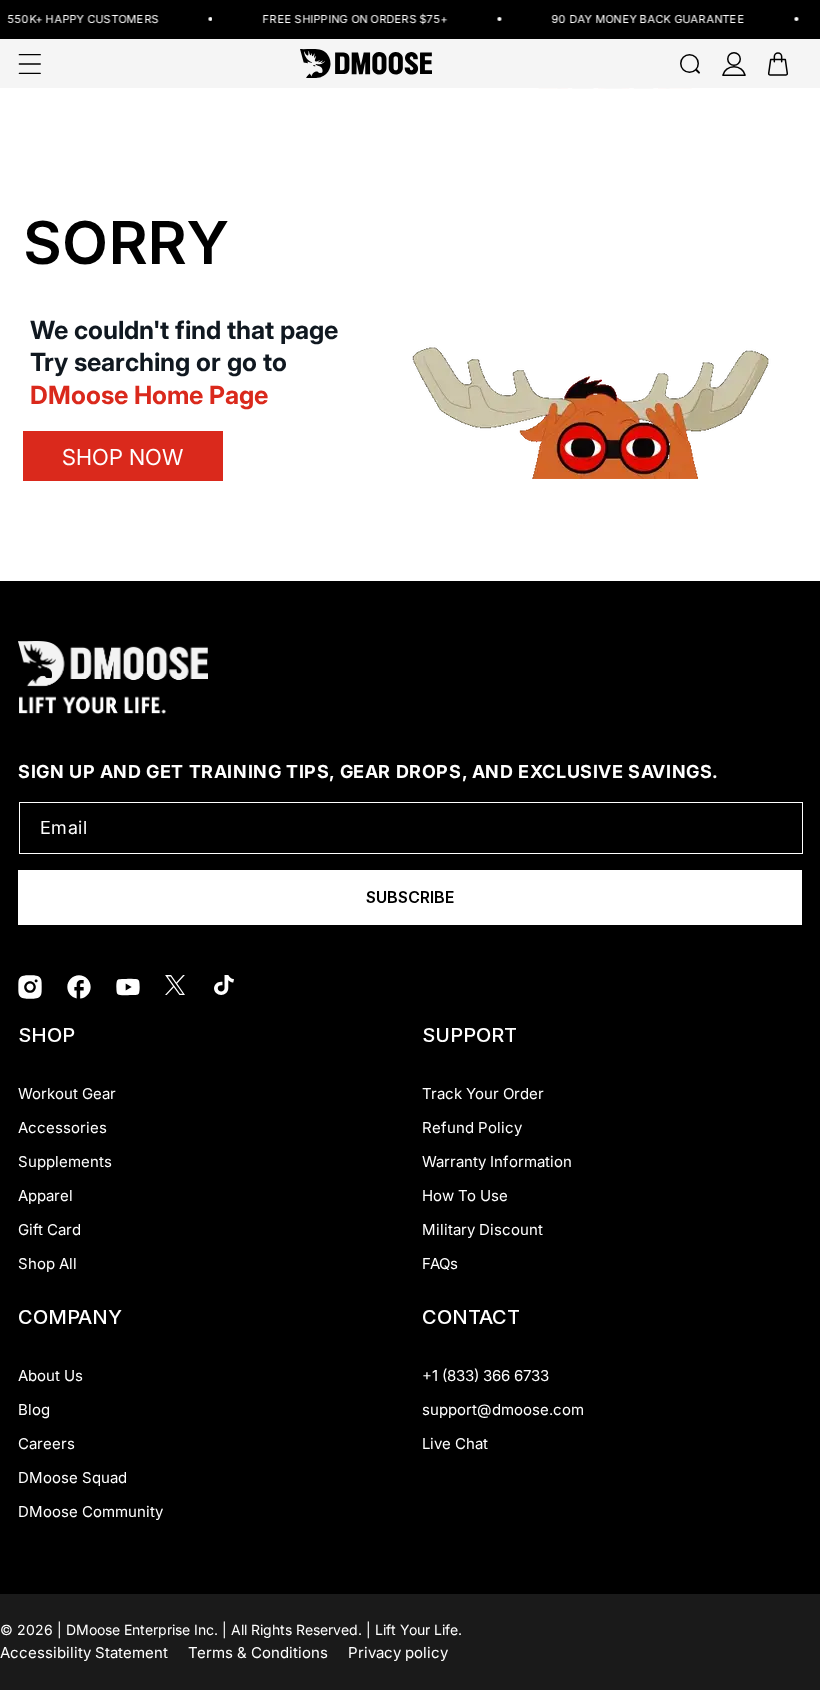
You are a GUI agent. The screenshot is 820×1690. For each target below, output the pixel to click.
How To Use (465, 1195)
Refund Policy (472, 1127)
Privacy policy (398, 1652)
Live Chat (455, 1443)
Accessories (62, 1127)
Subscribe (410, 897)
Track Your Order (483, 1093)
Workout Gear (67, 1093)
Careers (46, 1443)
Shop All (47, 1263)
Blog (34, 1409)
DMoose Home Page (149, 395)
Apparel (45, 1195)
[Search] (690, 64)
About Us (50, 1375)
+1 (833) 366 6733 (485, 1375)
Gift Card (49, 1229)
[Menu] (30, 64)
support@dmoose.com (503, 1409)
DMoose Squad (72, 1477)
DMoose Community (90, 1511)
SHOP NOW (122, 457)
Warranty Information (497, 1161)
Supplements (65, 1161)
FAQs (440, 1263)
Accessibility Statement (84, 1652)
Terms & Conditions (258, 1652)
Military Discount (482, 1229)
